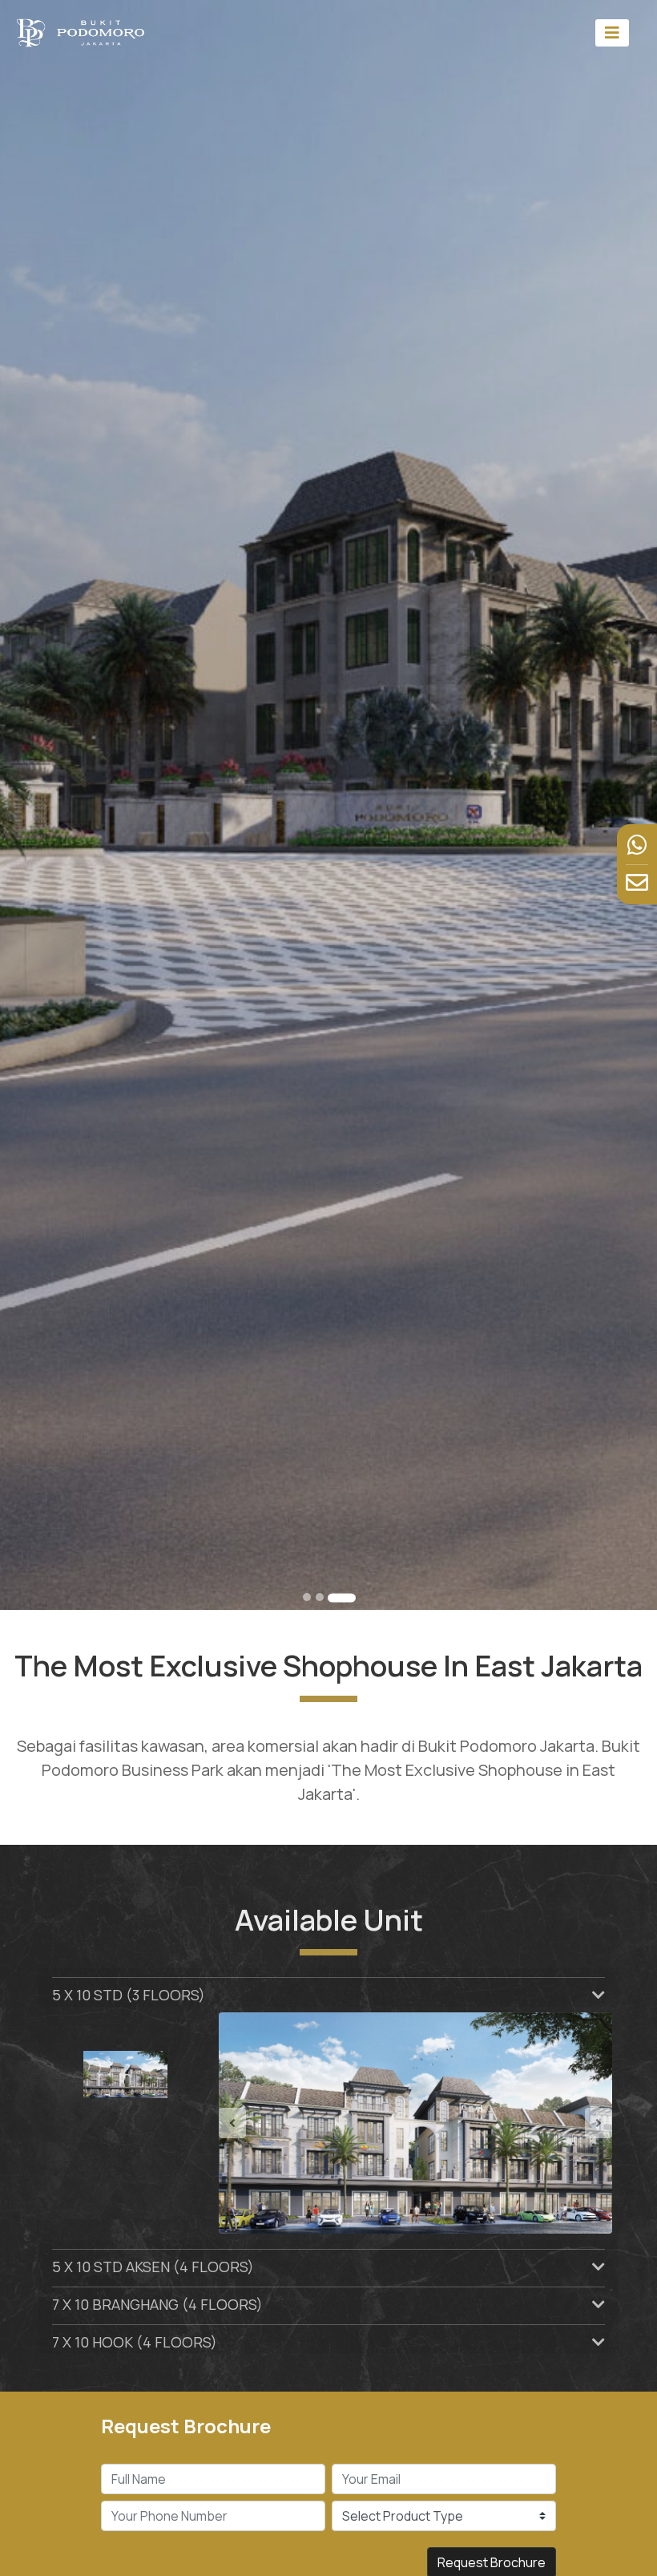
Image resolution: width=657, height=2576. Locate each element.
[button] (248, 2123)
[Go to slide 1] (307, 1597)
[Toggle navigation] (612, 32)
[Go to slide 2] (320, 1597)
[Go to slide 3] (342, 1598)
